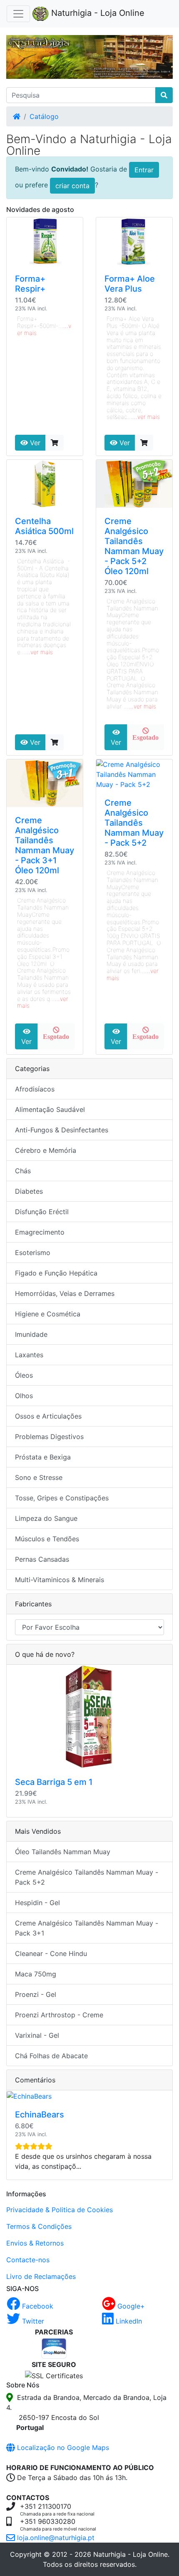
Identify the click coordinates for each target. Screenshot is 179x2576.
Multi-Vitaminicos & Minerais (60, 1580)
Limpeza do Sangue (46, 1518)
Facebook (37, 2306)
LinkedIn (128, 2321)
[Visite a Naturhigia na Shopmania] (54, 2347)
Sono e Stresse (39, 1477)
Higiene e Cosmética (48, 1314)
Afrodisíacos (35, 1089)
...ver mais (146, 417)
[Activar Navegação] (18, 14)
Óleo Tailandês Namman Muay (63, 1852)
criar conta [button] (72, 186)
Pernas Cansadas (42, 1559)
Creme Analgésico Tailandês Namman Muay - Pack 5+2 (134, 823)
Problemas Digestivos (49, 1437)
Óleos (24, 1375)
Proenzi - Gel (36, 1994)
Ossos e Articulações (48, 1416)
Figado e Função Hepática (56, 1273)
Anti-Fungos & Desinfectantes (62, 1130)
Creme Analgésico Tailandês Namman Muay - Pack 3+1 (87, 1928)
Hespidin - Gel (37, 1903)
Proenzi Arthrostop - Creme (59, 2015)
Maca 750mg (36, 1974)
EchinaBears (40, 2115)
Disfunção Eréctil (42, 1212)
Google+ (130, 2306)
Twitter (32, 2321)
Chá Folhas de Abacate (51, 2056)
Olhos (24, 1396)
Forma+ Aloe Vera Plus (130, 284)
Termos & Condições (39, 2226)
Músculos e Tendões (47, 1539)
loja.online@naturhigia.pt (55, 2538)
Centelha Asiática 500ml (44, 526)
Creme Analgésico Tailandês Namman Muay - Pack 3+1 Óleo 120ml (45, 845)
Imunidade (31, 1334)
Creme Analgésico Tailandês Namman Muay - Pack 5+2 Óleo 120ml (134, 546)
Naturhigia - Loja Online (97, 13)
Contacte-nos (28, 2260)
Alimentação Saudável (50, 1109)
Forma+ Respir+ (30, 284)
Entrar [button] (144, 170)
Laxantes (29, 1355)
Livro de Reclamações (41, 2276)
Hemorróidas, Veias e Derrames (65, 1293)
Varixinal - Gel (37, 2035)
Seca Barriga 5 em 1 (54, 1782)
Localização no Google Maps (62, 2447)
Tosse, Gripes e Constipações (62, 1498)
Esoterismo (33, 1253)
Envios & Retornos (35, 2243)
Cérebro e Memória (46, 1150)
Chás (23, 1171)
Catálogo (44, 116)
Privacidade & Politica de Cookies (60, 2210)
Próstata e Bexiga (43, 1457)
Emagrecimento (40, 1232)
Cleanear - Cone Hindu (51, 1953)
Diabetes (29, 1191)
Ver (34, 443)
